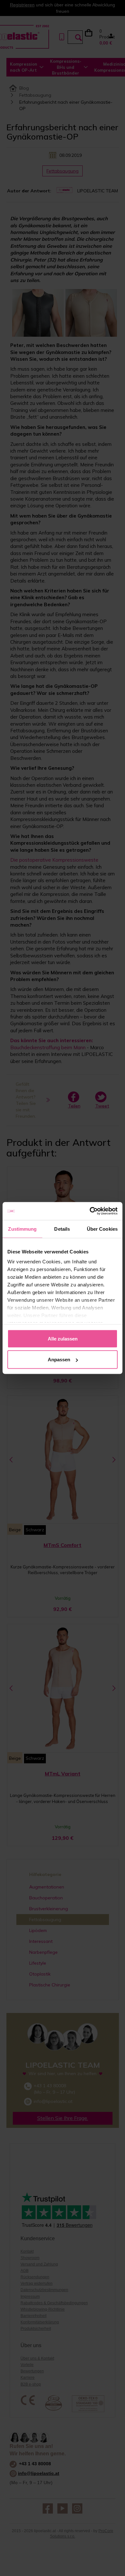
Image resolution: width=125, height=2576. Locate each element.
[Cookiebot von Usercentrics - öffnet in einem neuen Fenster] (90, 1211)
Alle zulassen (63, 1338)
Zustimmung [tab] (22, 1229)
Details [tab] (62, 1229)
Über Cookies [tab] (102, 1229)
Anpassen (59, 1360)
